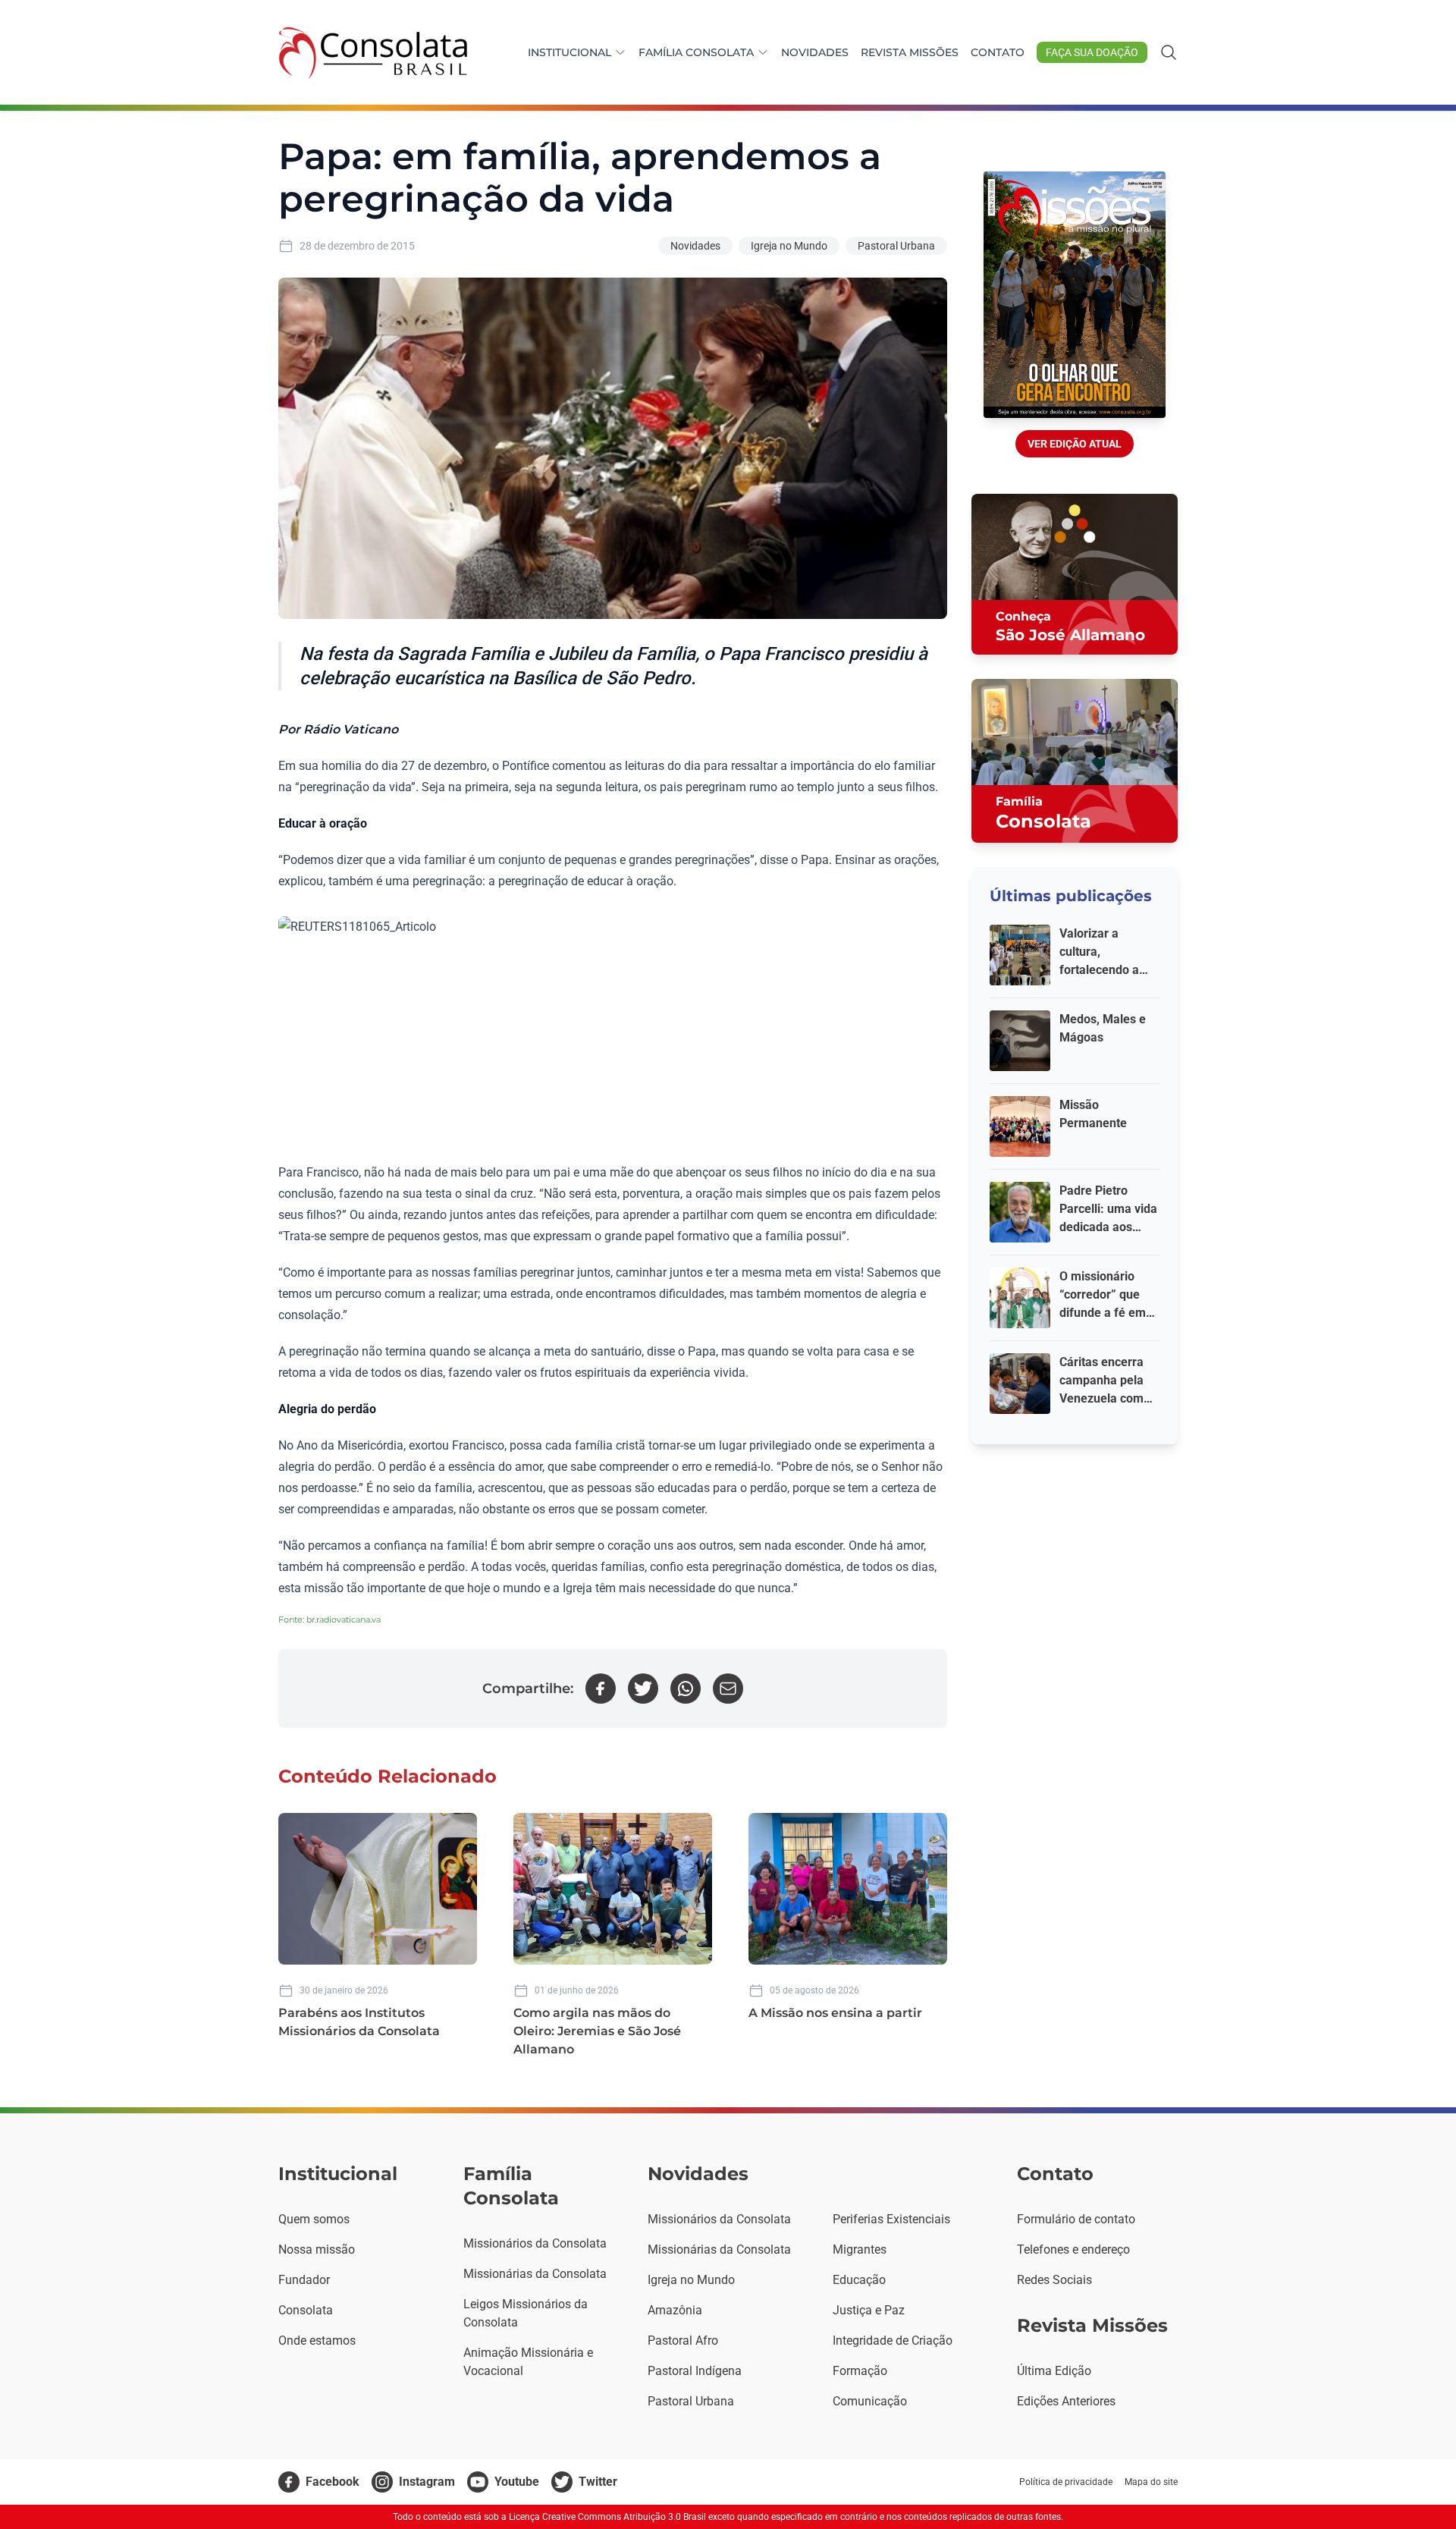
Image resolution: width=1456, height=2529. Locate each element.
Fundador (304, 2280)
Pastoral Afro (683, 2341)
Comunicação (870, 2401)
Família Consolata (696, 52)
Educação (859, 2280)
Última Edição (1054, 2371)
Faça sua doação (1092, 52)
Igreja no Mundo (789, 246)
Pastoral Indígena (695, 2371)
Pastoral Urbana (896, 246)
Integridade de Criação (893, 2341)
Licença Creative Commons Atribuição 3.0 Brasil (607, 2517)
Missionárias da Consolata (535, 2274)
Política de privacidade (1066, 2482)
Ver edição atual (1075, 444)
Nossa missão (317, 2249)
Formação (860, 2371)
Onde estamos (317, 2341)
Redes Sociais (1054, 2280)
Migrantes (860, 2249)
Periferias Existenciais (891, 2219)
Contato (998, 52)
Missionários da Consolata (535, 2243)
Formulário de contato (1076, 2219)
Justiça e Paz (869, 2310)
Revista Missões (910, 52)
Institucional (570, 52)
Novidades (815, 52)
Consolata (306, 2310)
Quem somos (314, 2219)
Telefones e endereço (1073, 2249)
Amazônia (675, 2310)
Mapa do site (1151, 2482)
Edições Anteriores (1066, 2401)
